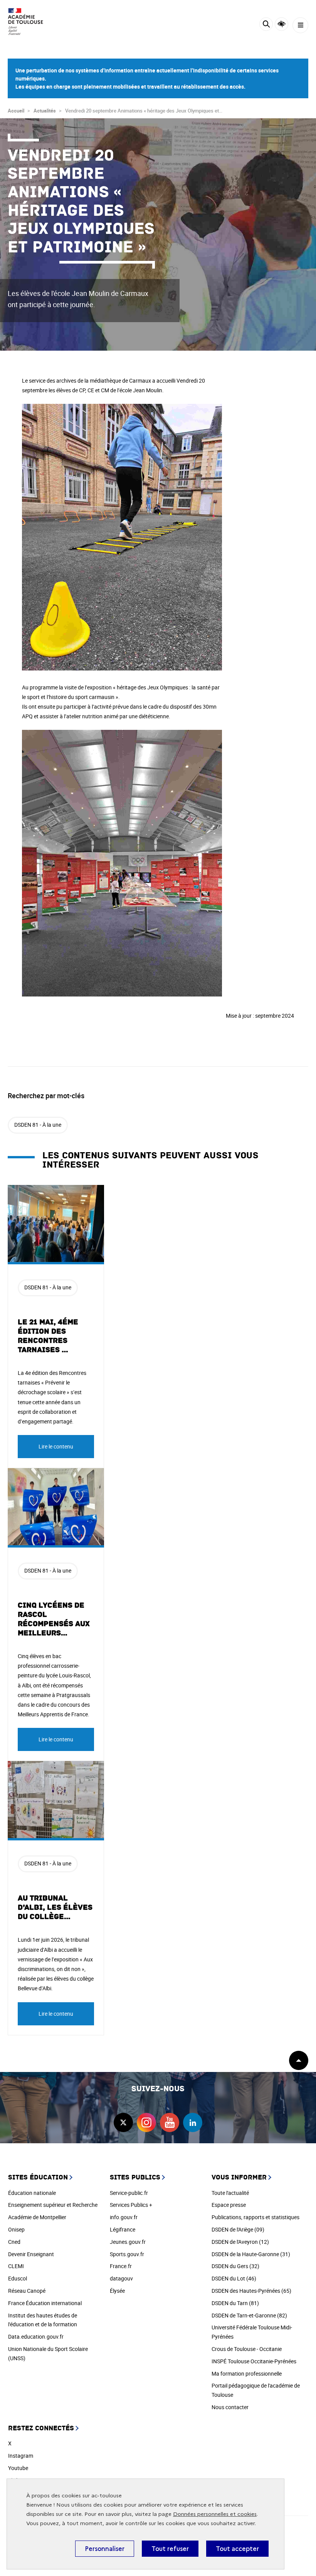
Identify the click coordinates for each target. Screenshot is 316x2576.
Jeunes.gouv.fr (128, 2242)
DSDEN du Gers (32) (235, 2266)
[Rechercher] (266, 25)
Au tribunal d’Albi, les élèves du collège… (55, 1907)
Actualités (45, 111)
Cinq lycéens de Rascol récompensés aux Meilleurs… (54, 1619)
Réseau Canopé (27, 2291)
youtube (170, 2122)
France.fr (121, 2266)
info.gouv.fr (124, 2217)
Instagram (21, 2456)
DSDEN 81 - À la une (38, 1125)
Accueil (16, 111)
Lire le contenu (56, 1446)
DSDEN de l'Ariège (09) (238, 2229)
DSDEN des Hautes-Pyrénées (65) (251, 2291)
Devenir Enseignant (31, 2254)
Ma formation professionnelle (247, 2374)
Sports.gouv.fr (127, 2254)
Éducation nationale (32, 2193)
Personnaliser (105, 2549)
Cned (14, 2242)
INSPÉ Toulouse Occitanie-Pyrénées (254, 2361)
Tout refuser (170, 2549)
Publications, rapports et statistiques (255, 2217)
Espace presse (229, 2205)
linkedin (193, 2122)
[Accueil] (29, 22)
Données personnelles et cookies (215, 2514)
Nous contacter (230, 2407)
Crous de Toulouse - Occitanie (247, 2349)
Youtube (18, 2468)
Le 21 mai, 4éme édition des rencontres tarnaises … (48, 1336)
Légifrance (123, 2229)
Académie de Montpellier (37, 2217)
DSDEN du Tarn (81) (235, 2303)
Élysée (117, 2291)
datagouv (121, 2278)
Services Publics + (131, 2205)
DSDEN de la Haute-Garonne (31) (251, 2254)
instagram (146, 2122)
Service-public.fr (129, 2193)
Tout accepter (237, 2549)
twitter (123, 2122)
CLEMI (16, 2266)
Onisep (16, 2229)
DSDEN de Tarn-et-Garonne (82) (249, 2315)
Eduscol (18, 2278)
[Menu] (300, 25)
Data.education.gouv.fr (36, 2337)
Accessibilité (282, 24)
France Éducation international (45, 2303)
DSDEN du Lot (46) (234, 2278)
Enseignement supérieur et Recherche (53, 2205)
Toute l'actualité (230, 2193)
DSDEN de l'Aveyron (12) (240, 2242)
